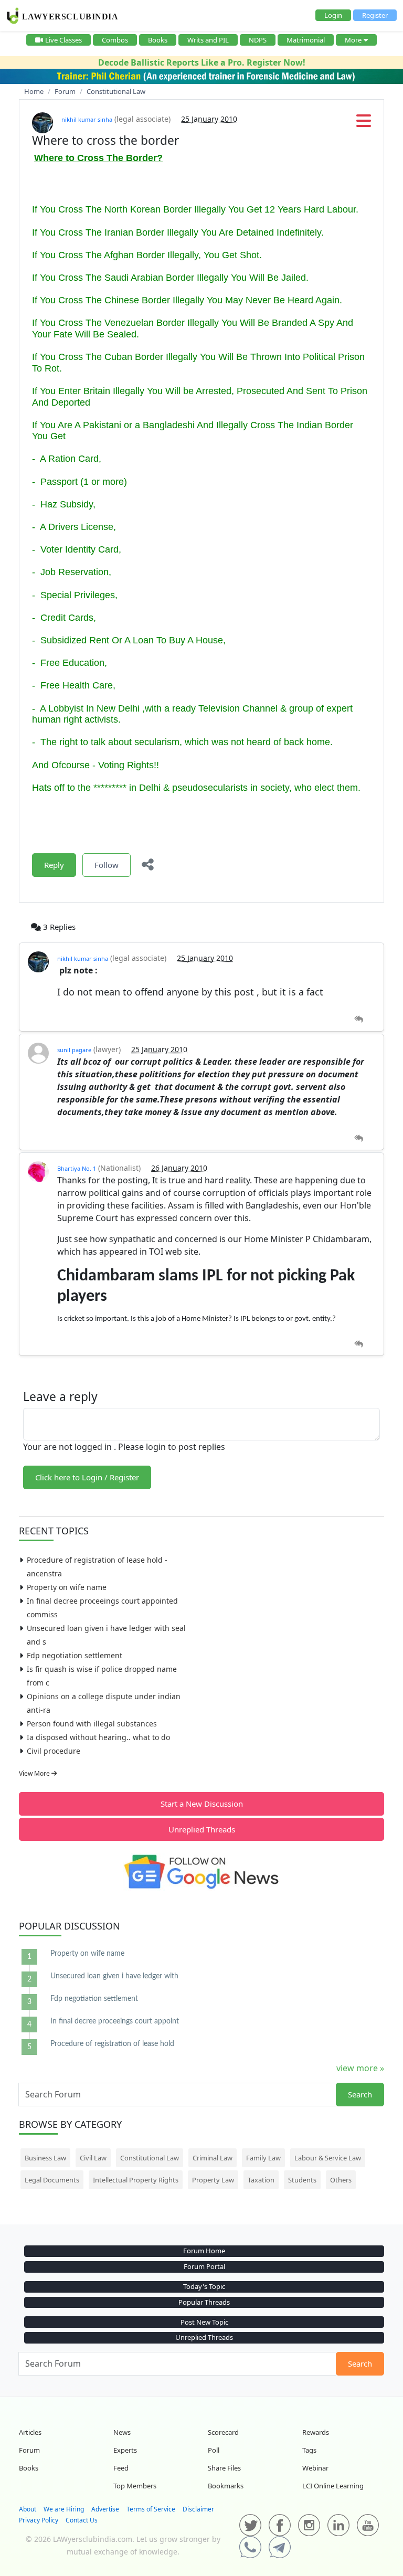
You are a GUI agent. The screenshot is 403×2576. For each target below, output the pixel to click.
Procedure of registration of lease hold (112, 2044)
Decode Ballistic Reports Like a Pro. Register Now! (202, 62)
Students (302, 2180)
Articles (30, 2432)
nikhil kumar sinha (87, 119)
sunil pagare (74, 1050)
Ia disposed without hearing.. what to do (98, 1737)
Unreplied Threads (202, 1829)
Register (375, 15)
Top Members (135, 2486)
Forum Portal (204, 2266)
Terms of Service (151, 2509)
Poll (214, 2450)
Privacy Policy (39, 2520)
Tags (309, 2450)
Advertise (105, 2509)
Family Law (263, 2158)
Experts (125, 2450)
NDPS (258, 40)
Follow (107, 865)
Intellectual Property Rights (136, 2180)
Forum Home (204, 2251)
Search (360, 2094)
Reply (54, 865)
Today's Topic (204, 2286)
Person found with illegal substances (92, 1724)
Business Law (45, 2158)
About (28, 2509)
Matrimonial (306, 40)
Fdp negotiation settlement (75, 1655)
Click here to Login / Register (87, 1477)
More (353, 40)
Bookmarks (226, 2486)
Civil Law (93, 2158)
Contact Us (82, 2520)
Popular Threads (204, 2302)
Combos (115, 40)
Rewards (316, 2432)
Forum (29, 2450)
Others (341, 2180)
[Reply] (359, 1019)
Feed (121, 2468)
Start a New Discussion (202, 1804)
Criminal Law (213, 2158)
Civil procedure (54, 1751)
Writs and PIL (208, 40)
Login (333, 15)
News (122, 2432)
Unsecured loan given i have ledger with (114, 1976)
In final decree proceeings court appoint (115, 2021)
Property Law (213, 2180)
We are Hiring (64, 2509)
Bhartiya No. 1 (77, 1168)
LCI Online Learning (333, 2486)
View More (35, 1773)
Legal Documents (52, 2180)
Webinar (315, 2468)
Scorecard (223, 2432)
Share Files (224, 2468)
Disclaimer (198, 2509)
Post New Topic (204, 2322)
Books (158, 40)
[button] (364, 124)
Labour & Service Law (328, 2158)
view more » (360, 2068)
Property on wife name (67, 1587)
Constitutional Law (150, 2158)
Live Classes (63, 40)
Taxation (261, 2180)
